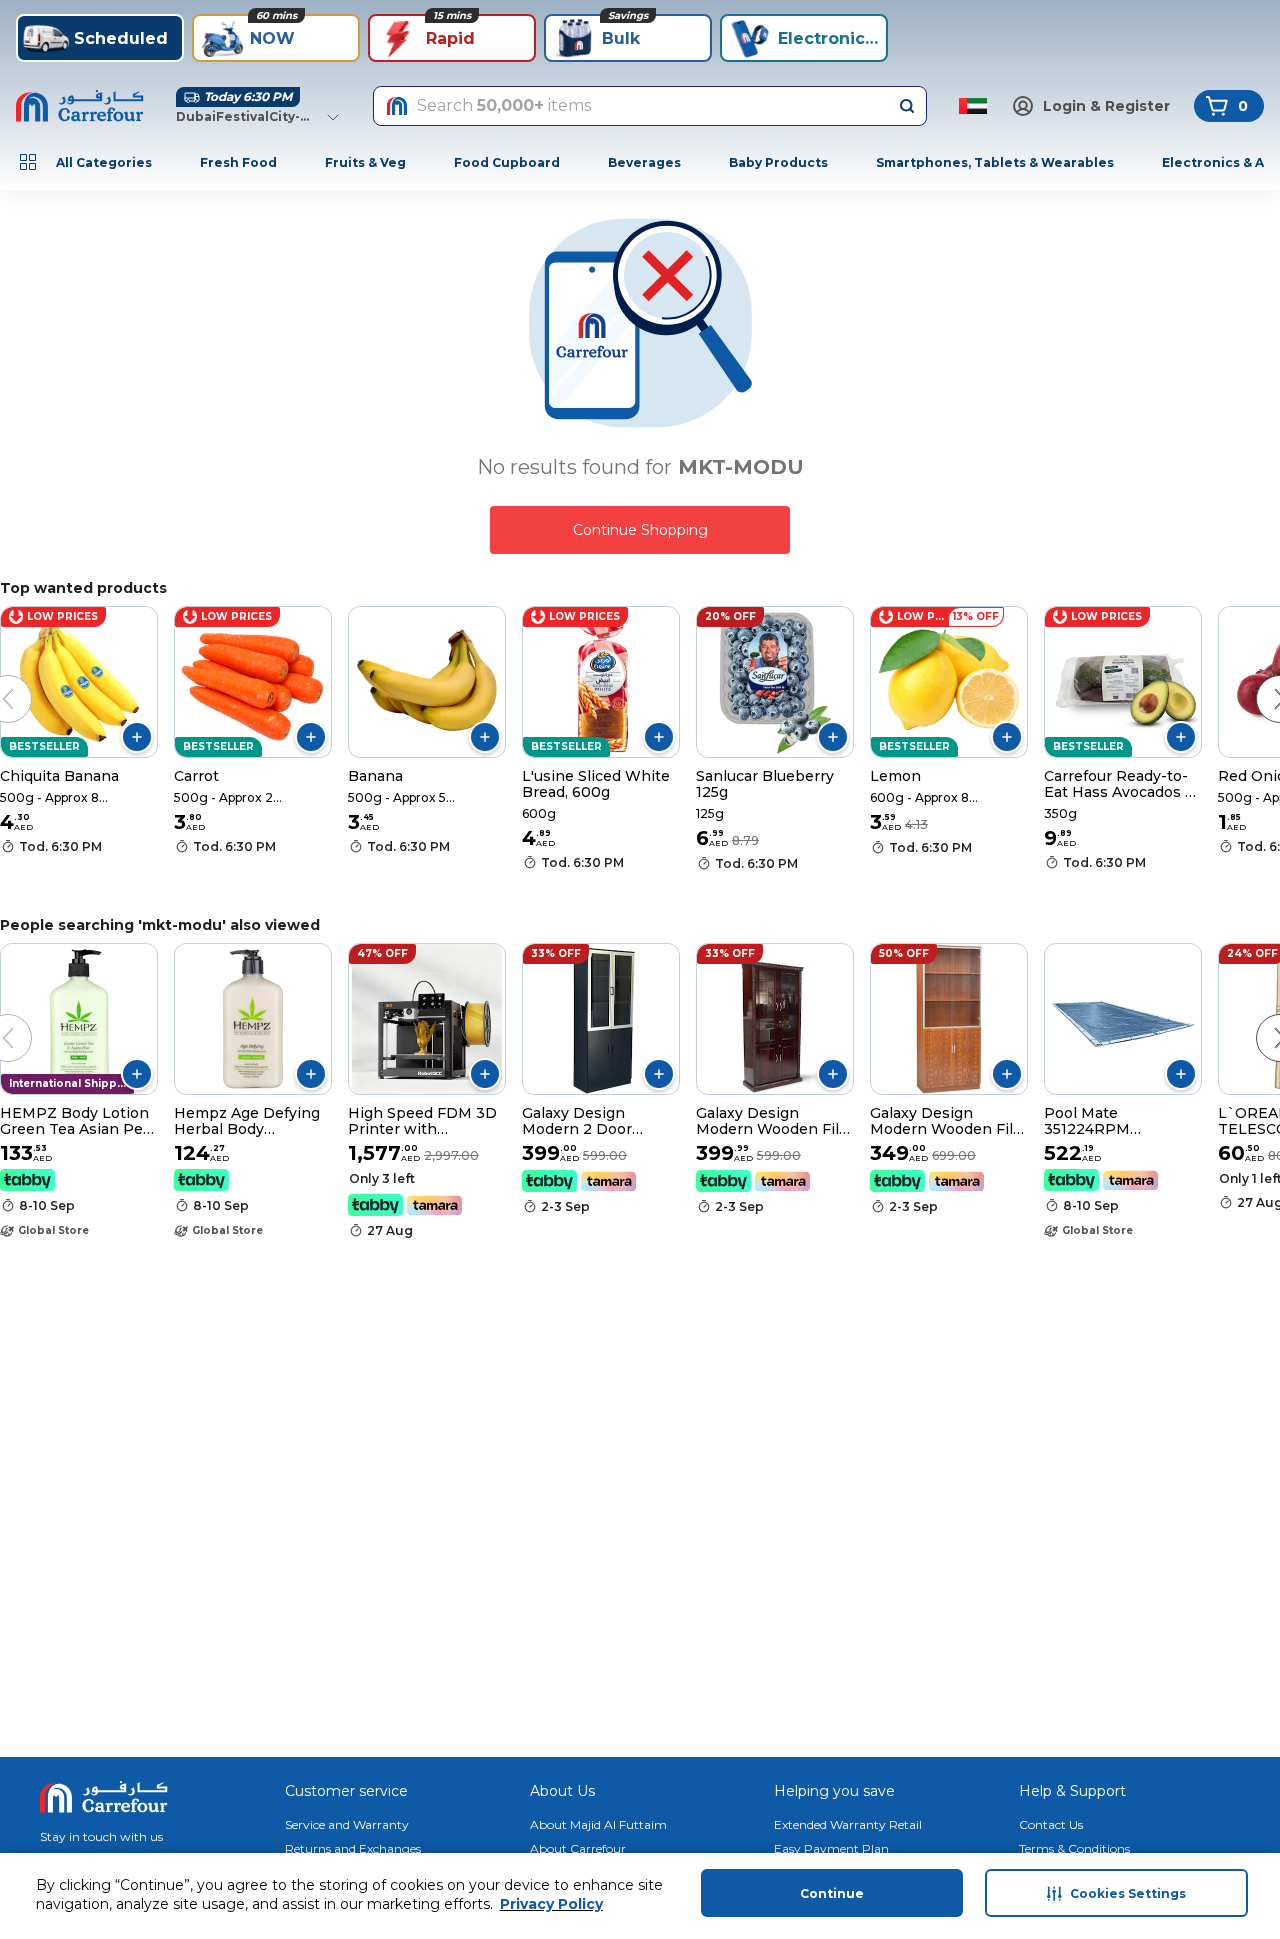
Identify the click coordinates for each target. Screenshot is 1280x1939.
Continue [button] (832, 1893)
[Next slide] (1260, 679)
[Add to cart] (137, 737)
